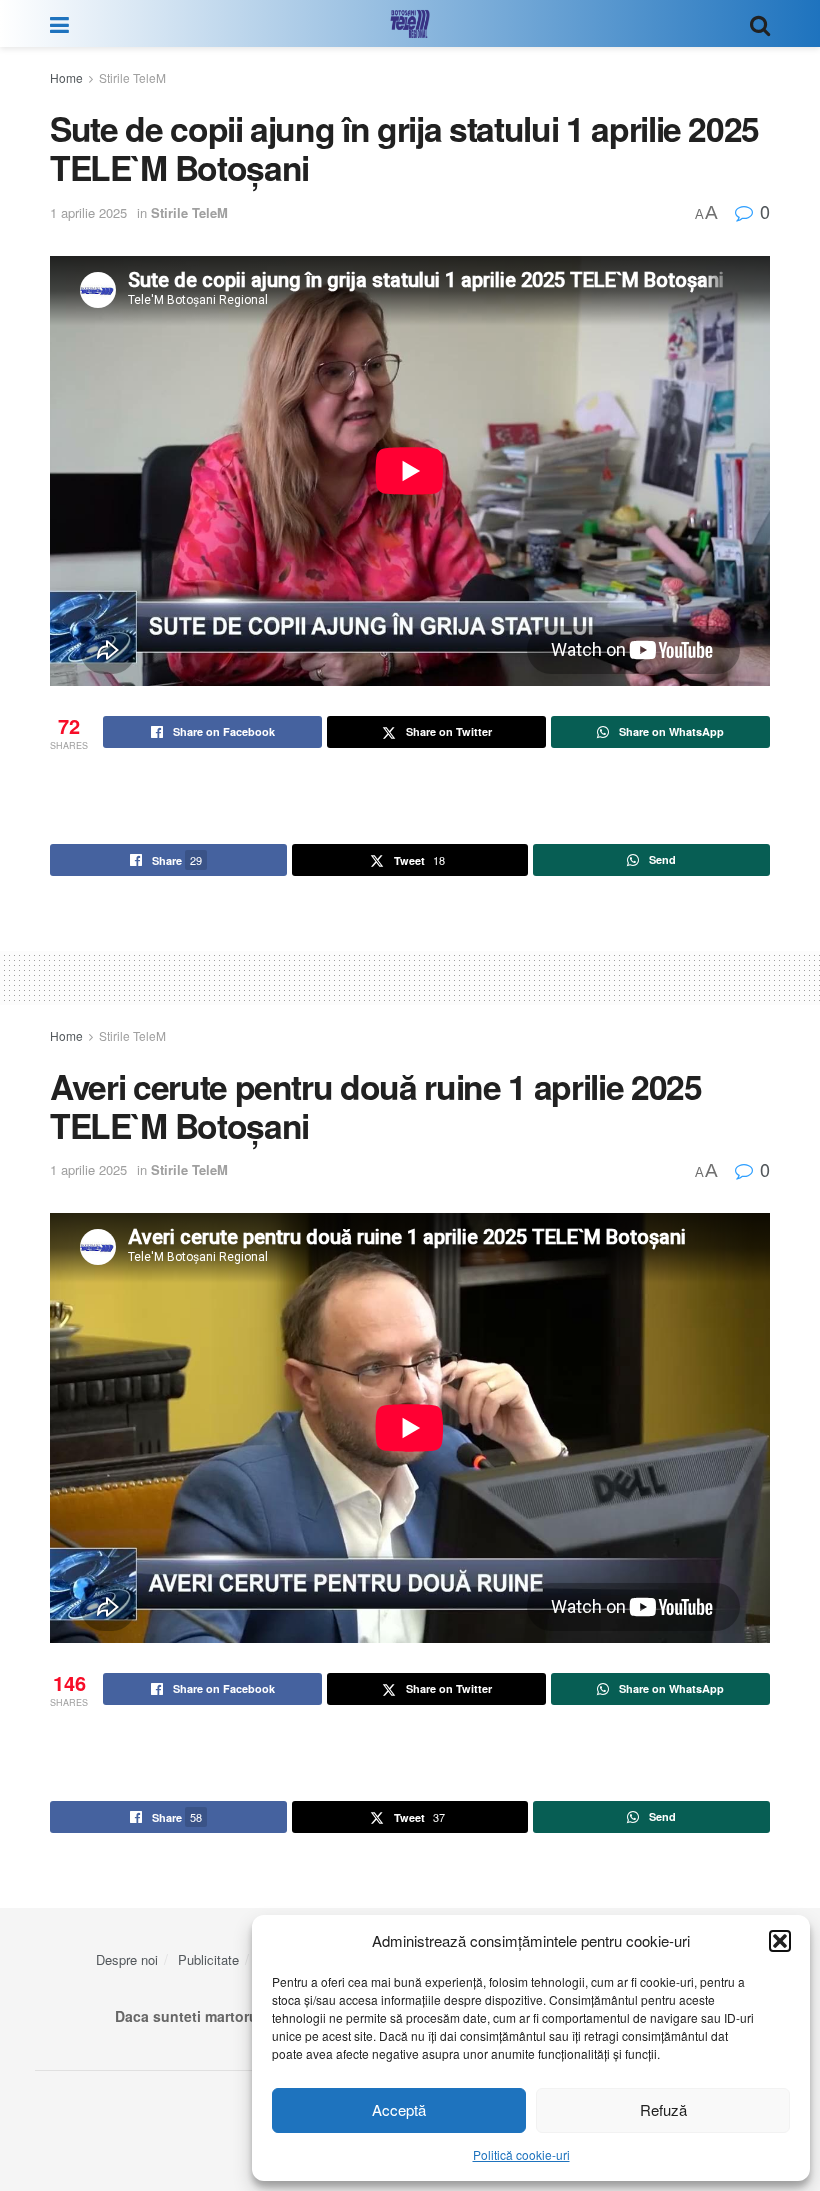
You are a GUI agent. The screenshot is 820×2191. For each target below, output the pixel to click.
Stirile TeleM (132, 77)
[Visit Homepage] (410, 24)
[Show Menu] (59, 23)
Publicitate (208, 1959)
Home (66, 77)
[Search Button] (760, 23)
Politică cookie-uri (521, 2154)
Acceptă (399, 2109)
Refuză (663, 2109)
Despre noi (127, 1959)
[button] (780, 1941)
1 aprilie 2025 (88, 212)
